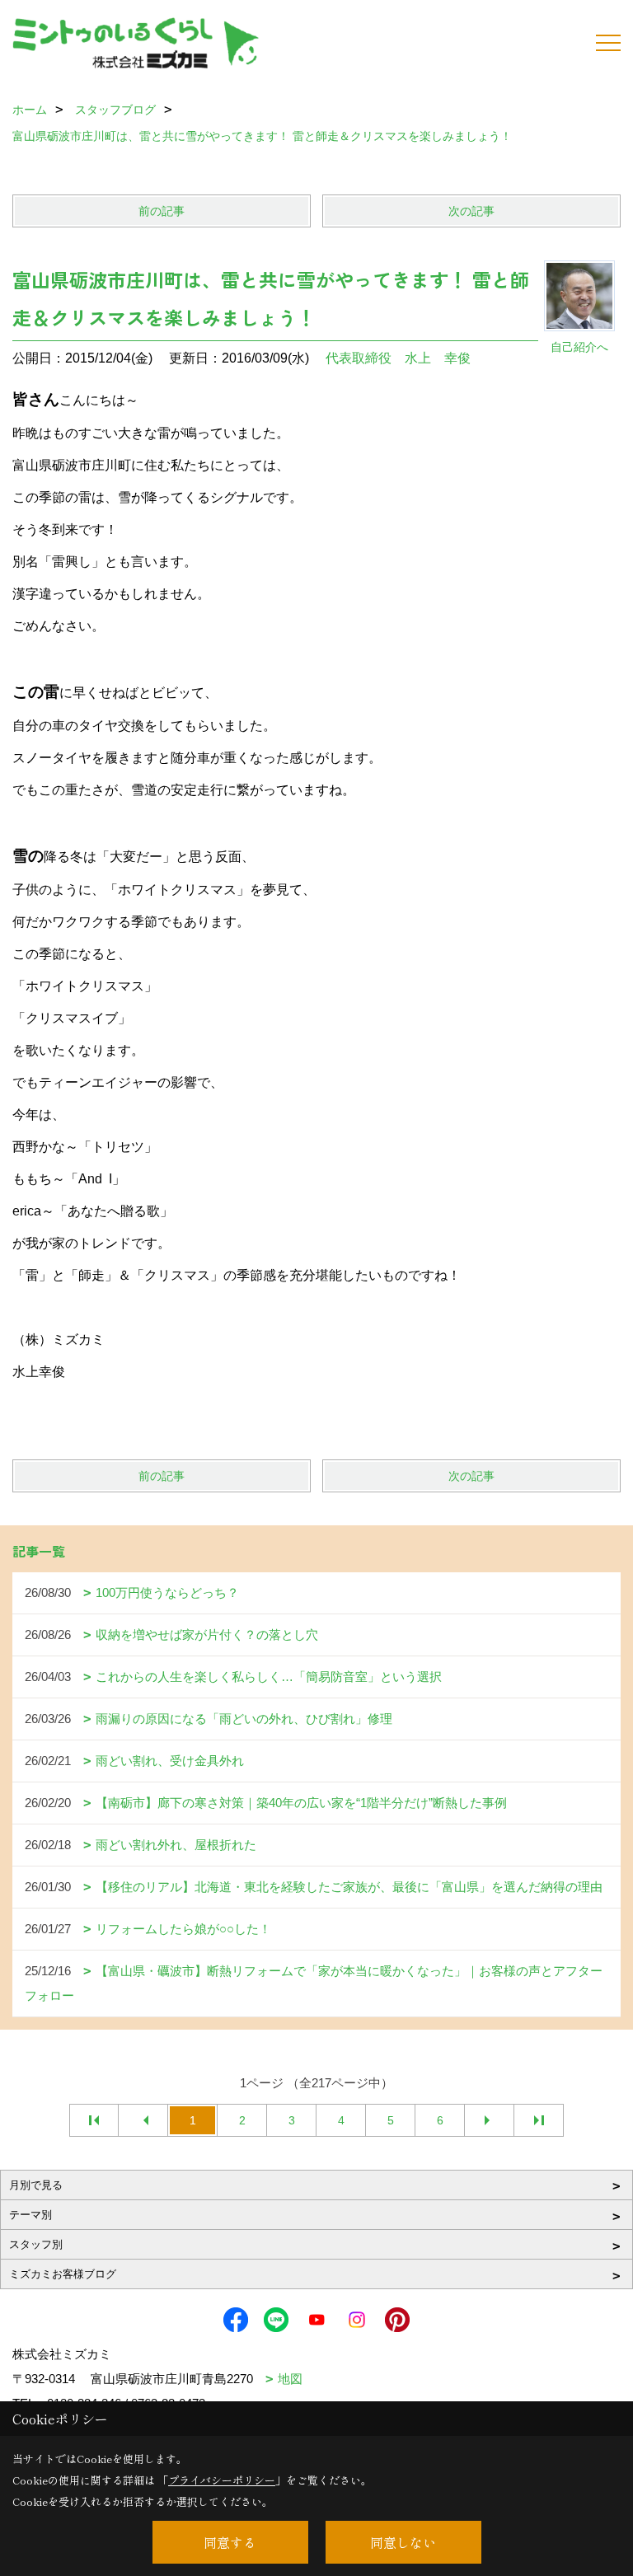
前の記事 (162, 211)
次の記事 (471, 211)
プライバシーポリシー (222, 2480)
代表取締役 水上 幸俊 (398, 358)
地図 (290, 2379)
